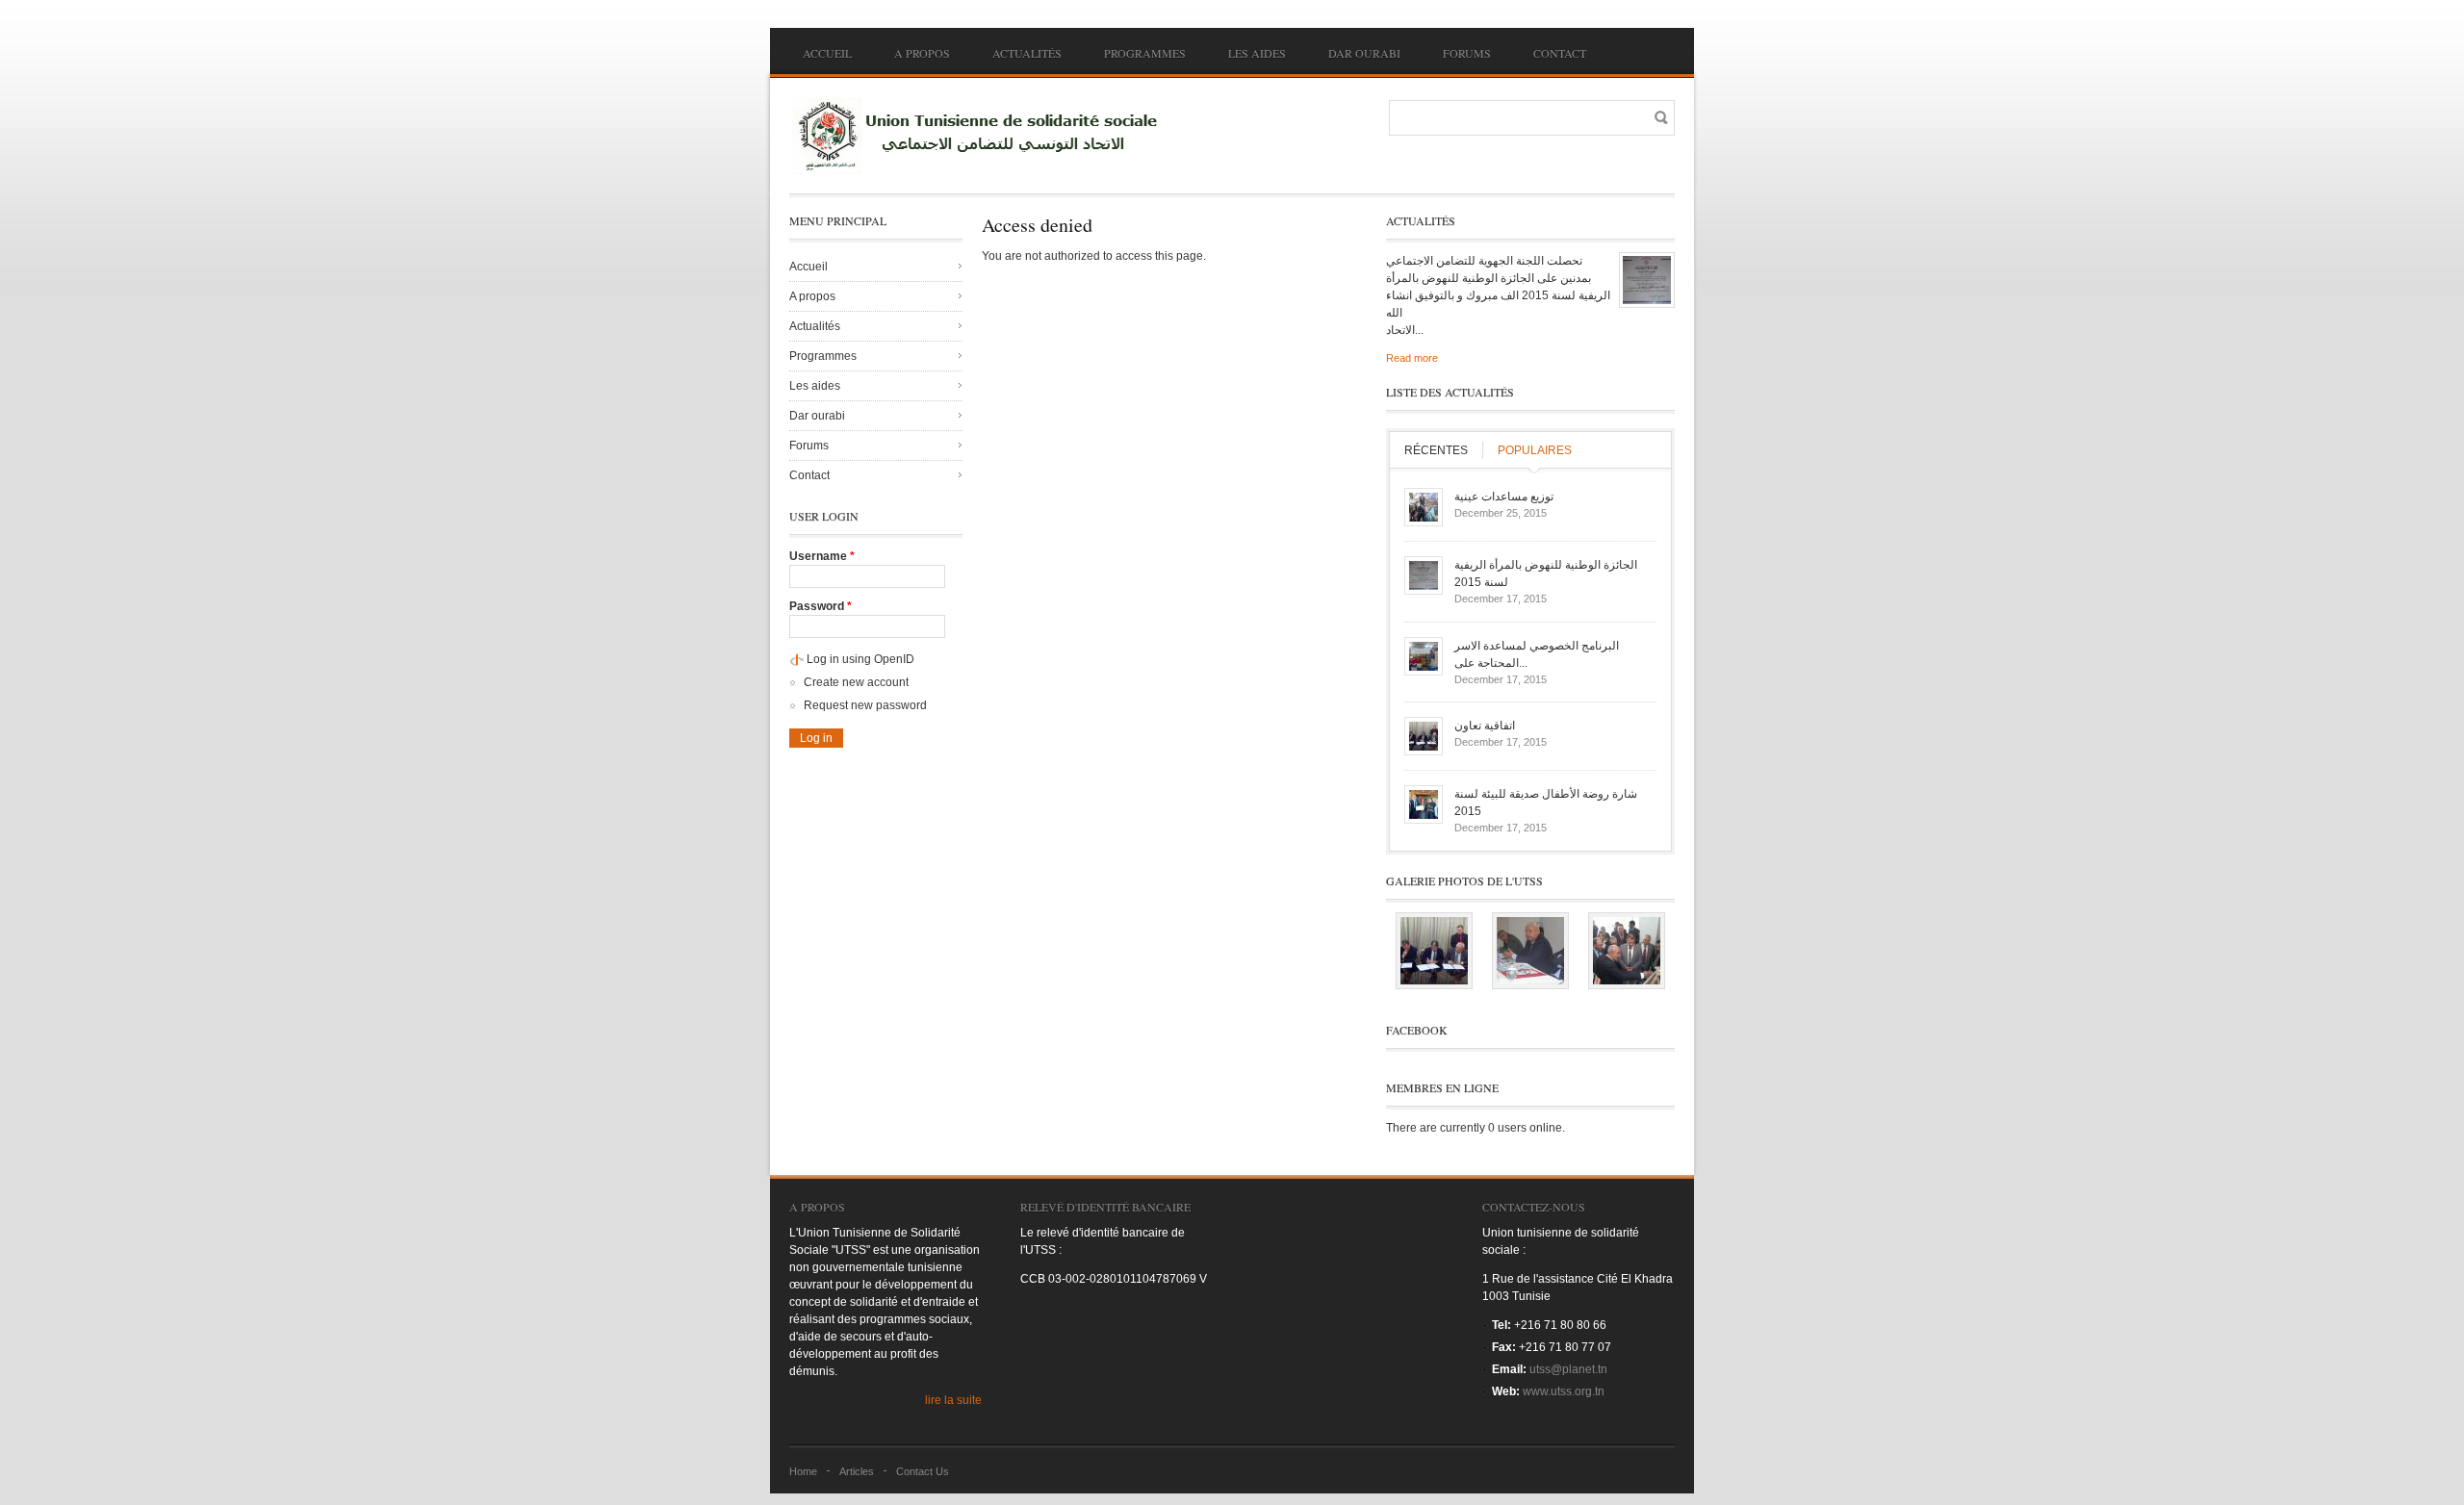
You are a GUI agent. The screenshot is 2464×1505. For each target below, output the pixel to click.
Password (821, 606)
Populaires (1535, 450)
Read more (1412, 358)
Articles (857, 1471)
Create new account (856, 682)
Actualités (1027, 53)
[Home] (982, 136)
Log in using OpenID (860, 659)
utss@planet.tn (1568, 1369)
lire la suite (953, 1400)
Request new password (865, 705)
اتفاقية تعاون (1485, 726)
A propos (922, 53)
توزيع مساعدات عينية (1504, 497)
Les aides (1257, 53)
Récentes (1436, 450)
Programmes (1145, 53)
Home (803, 1471)
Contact (1560, 53)
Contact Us (923, 1471)
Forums (1467, 53)
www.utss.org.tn (1564, 1391)
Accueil (827, 53)
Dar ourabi (1364, 53)
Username (822, 556)
